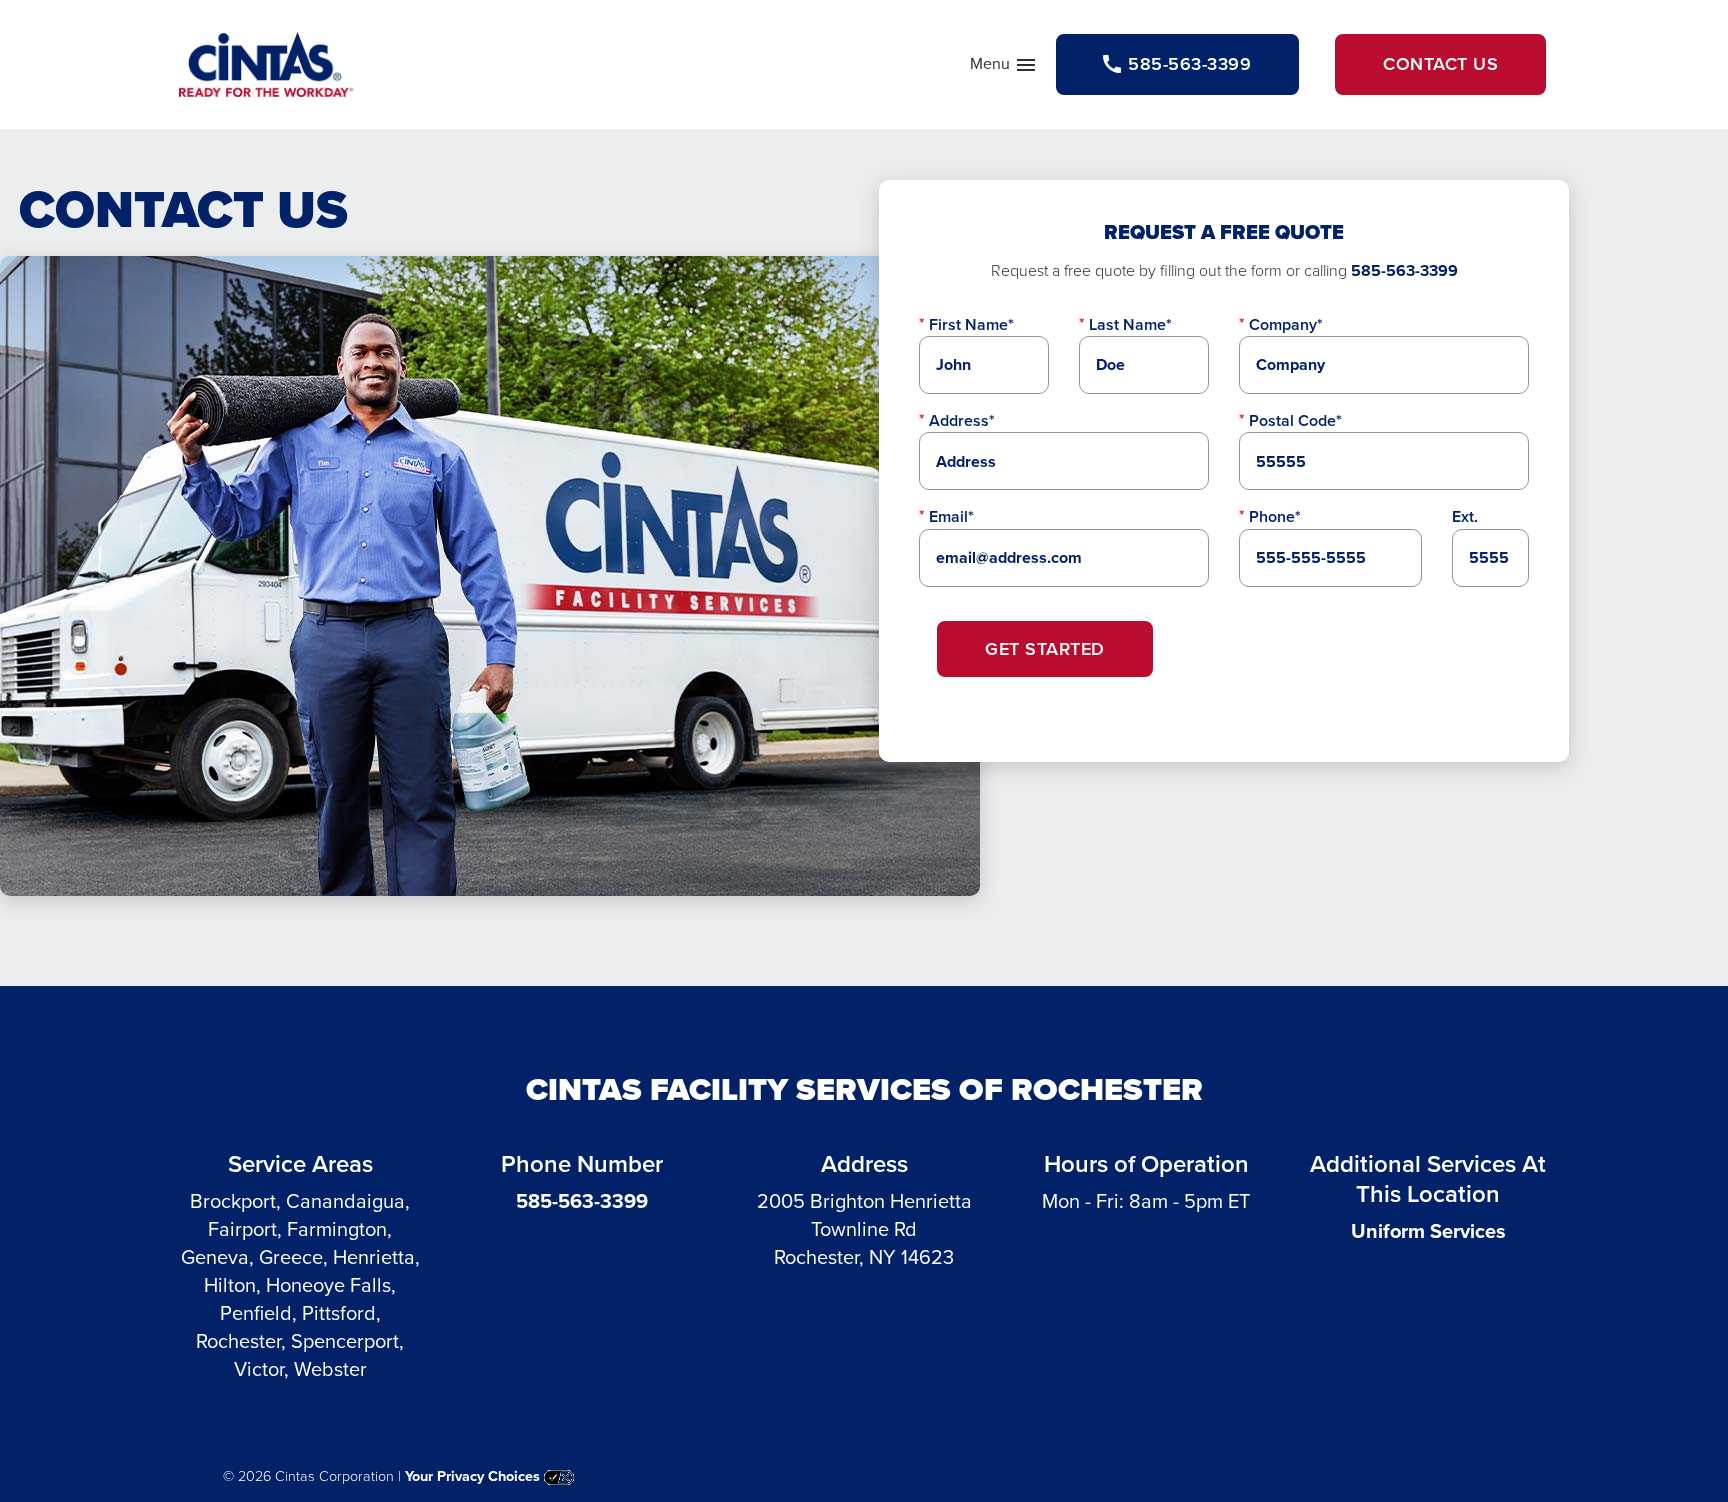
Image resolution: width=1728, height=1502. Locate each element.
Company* (1286, 324)
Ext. (1465, 516)
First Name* (971, 324)
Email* (951, 516)
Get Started (1045, 649)
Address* (962, 420)
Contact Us (1440, 64)
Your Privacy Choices (474, 1476)
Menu (1004, 68)
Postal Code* (1295, 420)
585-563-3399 (1404, 270)
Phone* (1275, 516)
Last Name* (1130, 324)
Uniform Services (1428, 1231)
